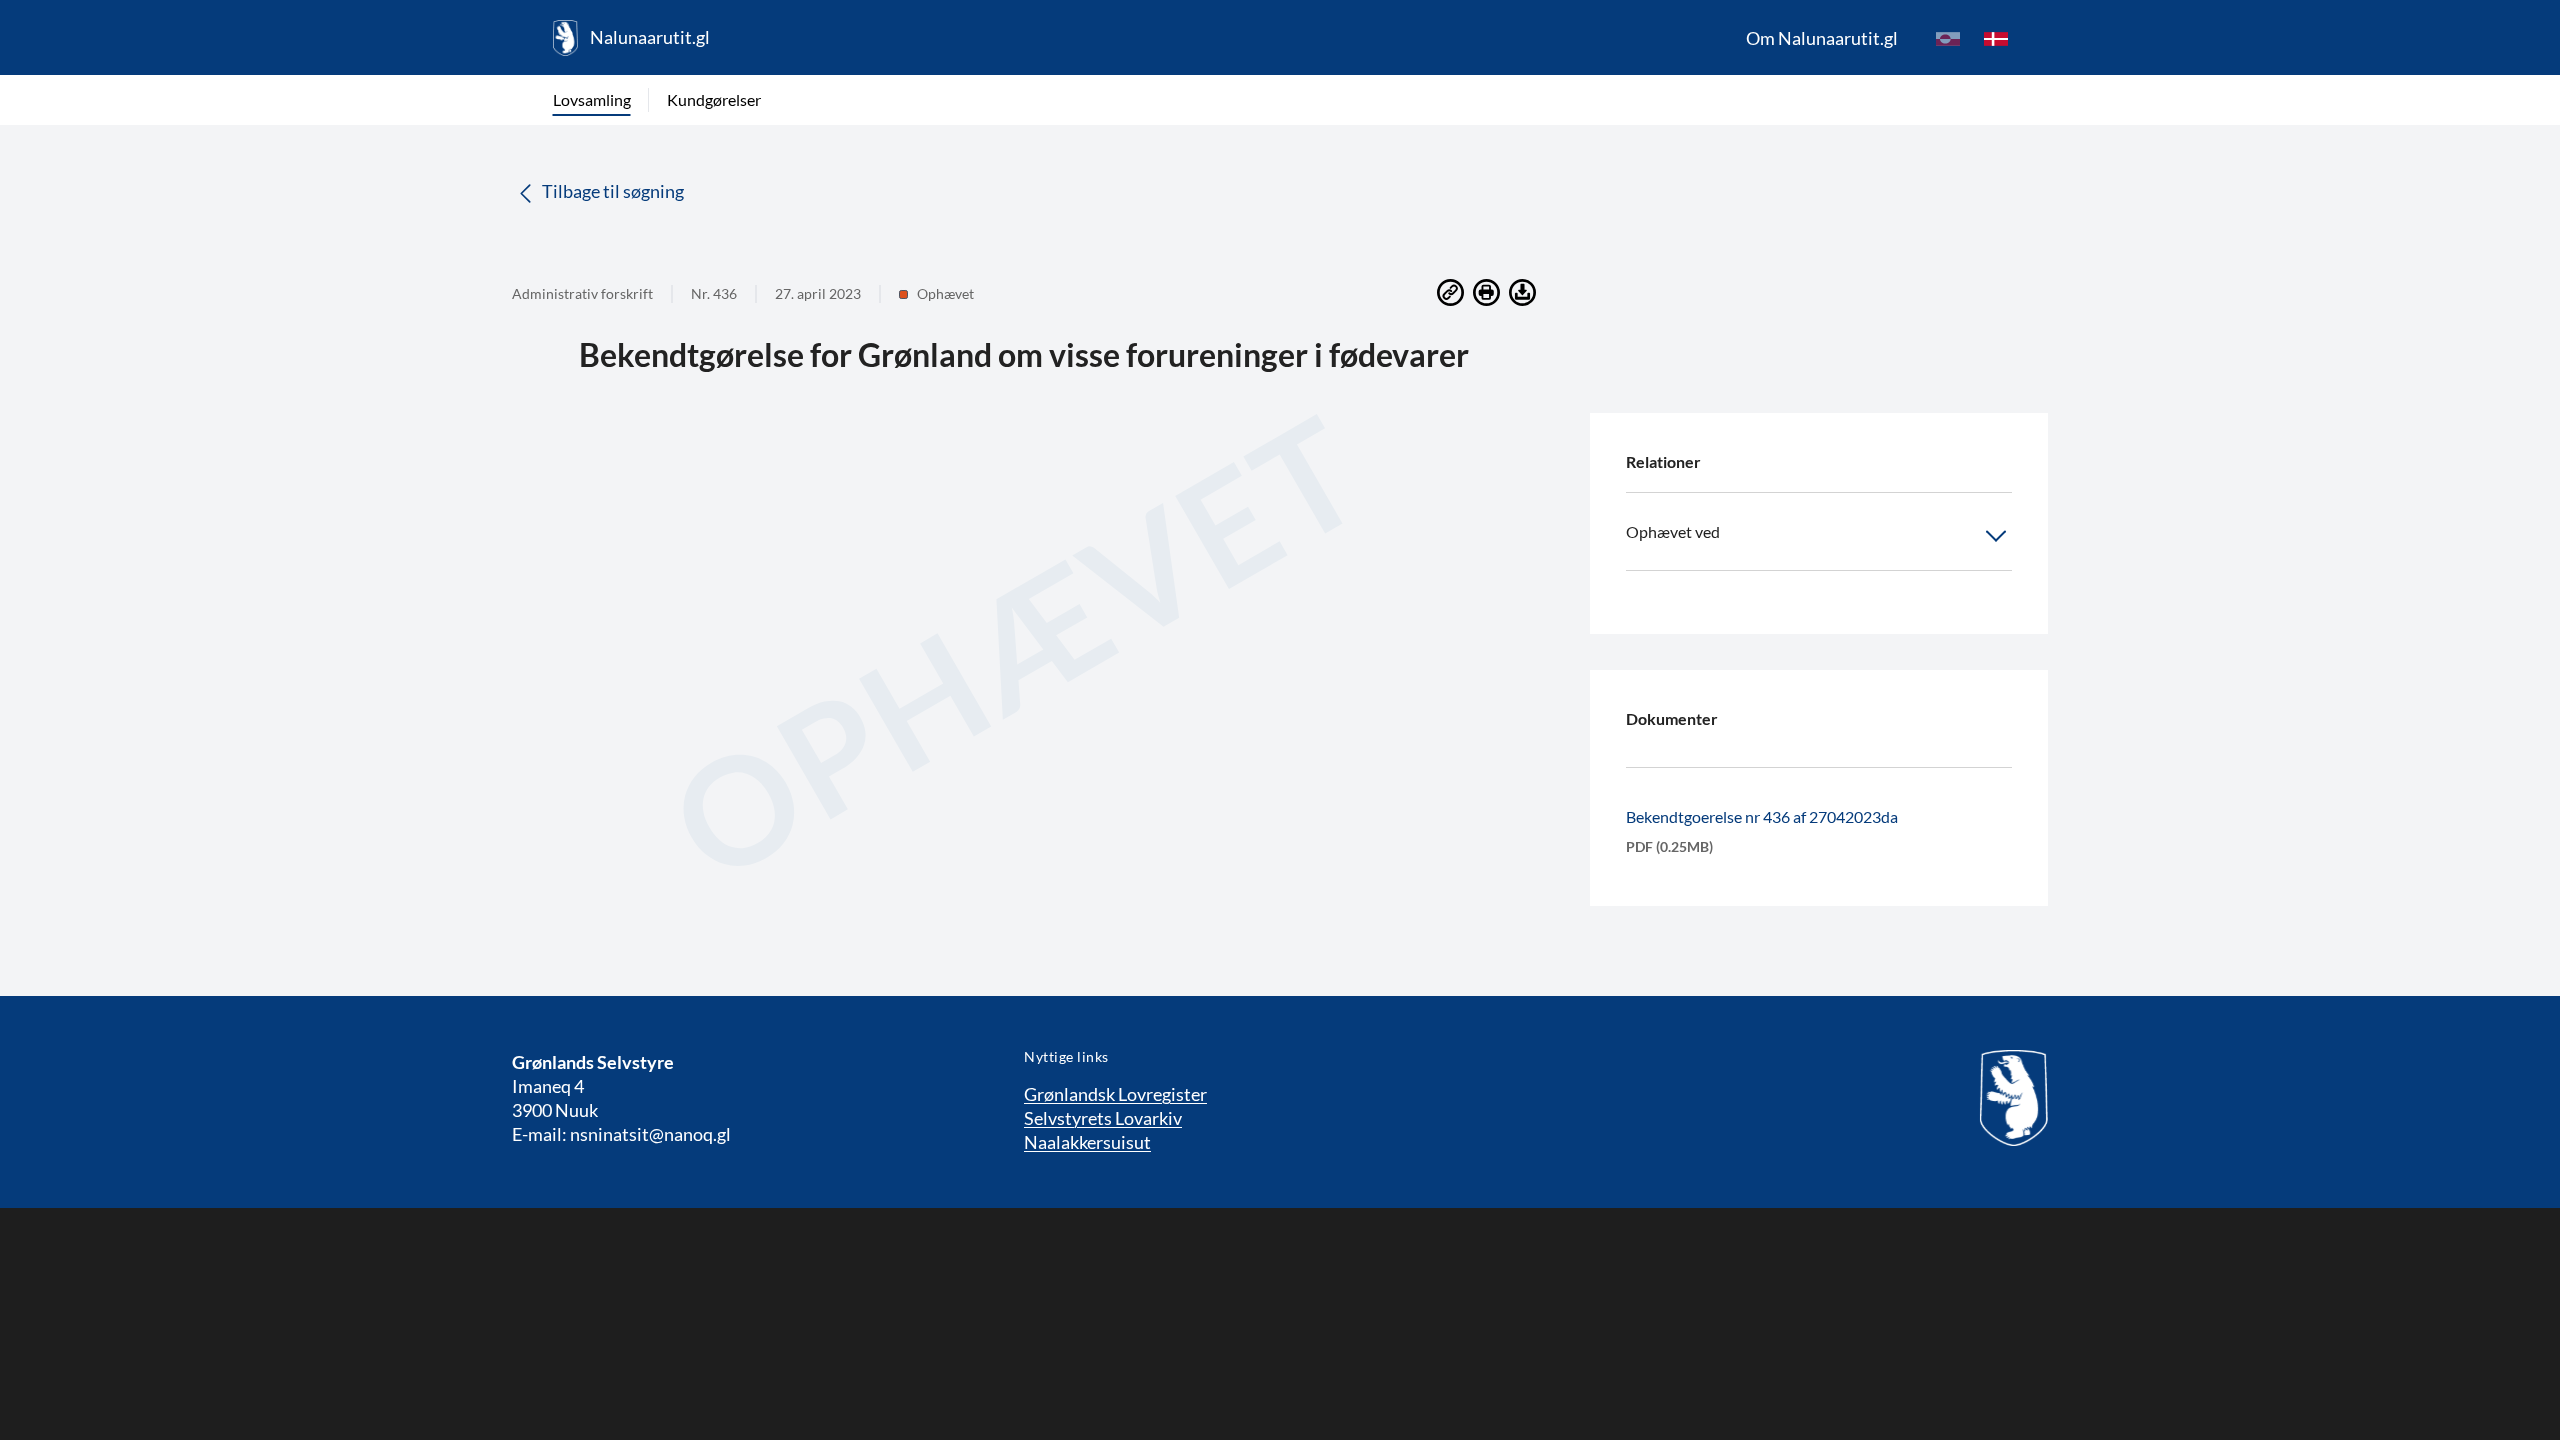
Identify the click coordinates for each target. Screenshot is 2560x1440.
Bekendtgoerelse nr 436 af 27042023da (1762, 816)
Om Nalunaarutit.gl (1822, 38)
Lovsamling (592, 99)
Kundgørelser (714, 99)
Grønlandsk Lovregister (1115, 1094)
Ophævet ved (1673, 531)
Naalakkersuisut (1087, 1142)
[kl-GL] (1948, 38)
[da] (1996, 38)
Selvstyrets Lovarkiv (1103, 1118)
